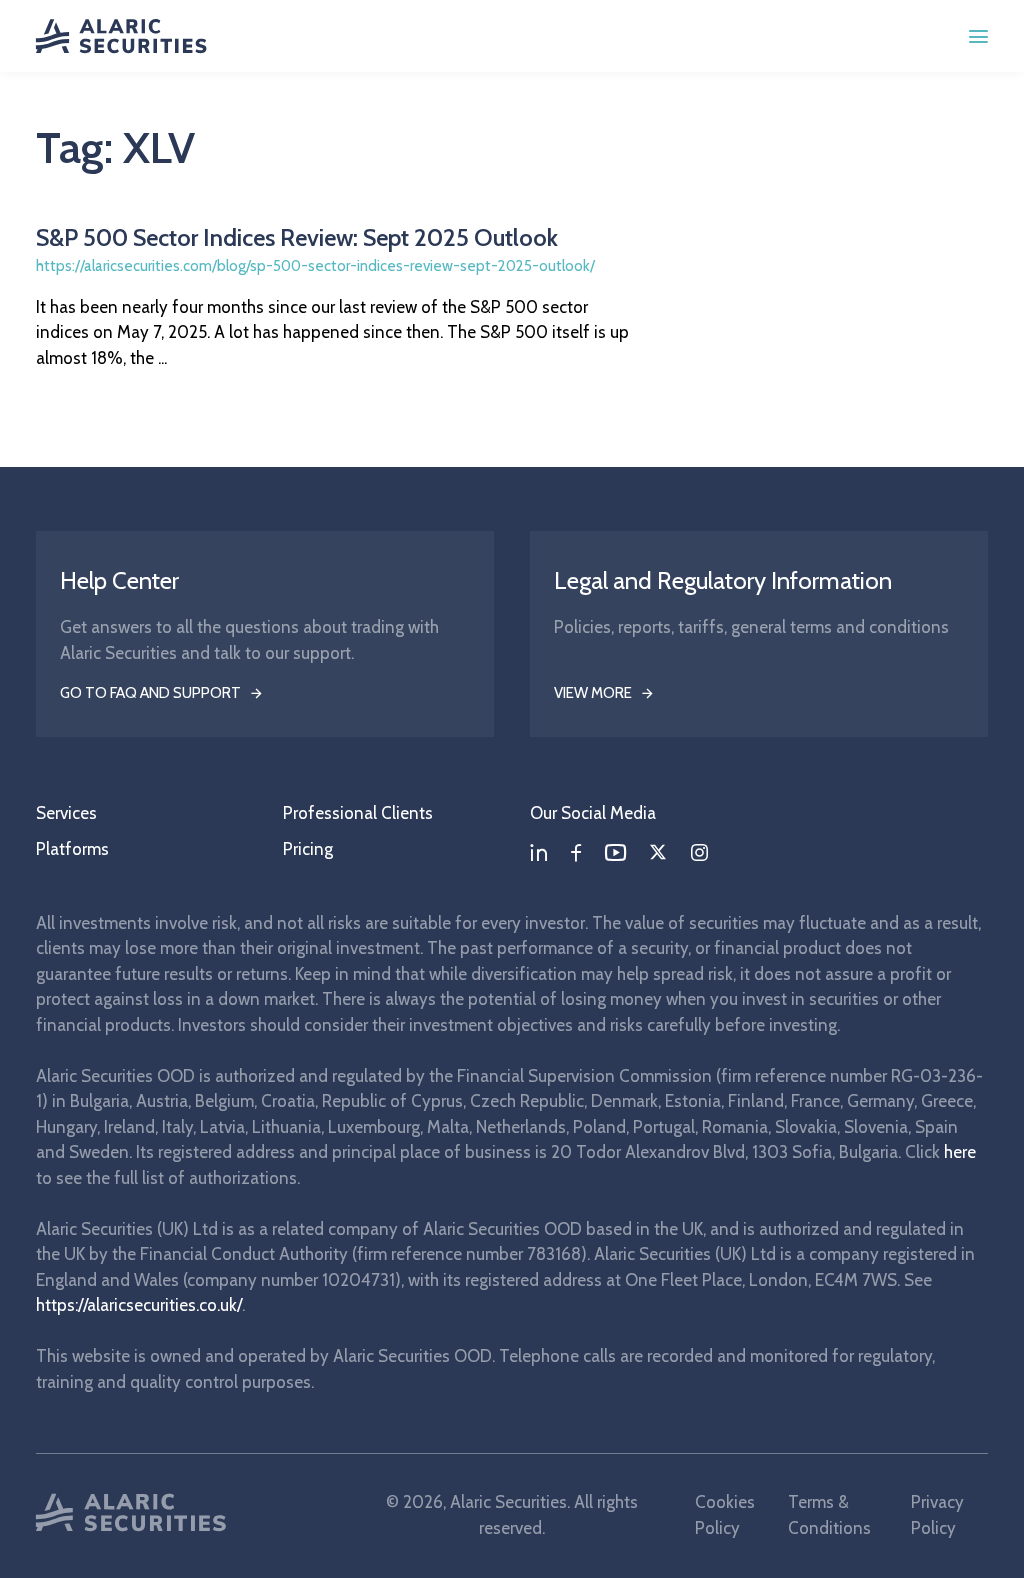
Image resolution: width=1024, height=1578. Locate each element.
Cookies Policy (725, 1515)
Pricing (308, 849)
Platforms (72, 849)
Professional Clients (358, 813)
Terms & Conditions (829, 1515)
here (960, 1152)
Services (66, 813)
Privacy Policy (937, 1515)
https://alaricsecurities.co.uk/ (139, 1305)
